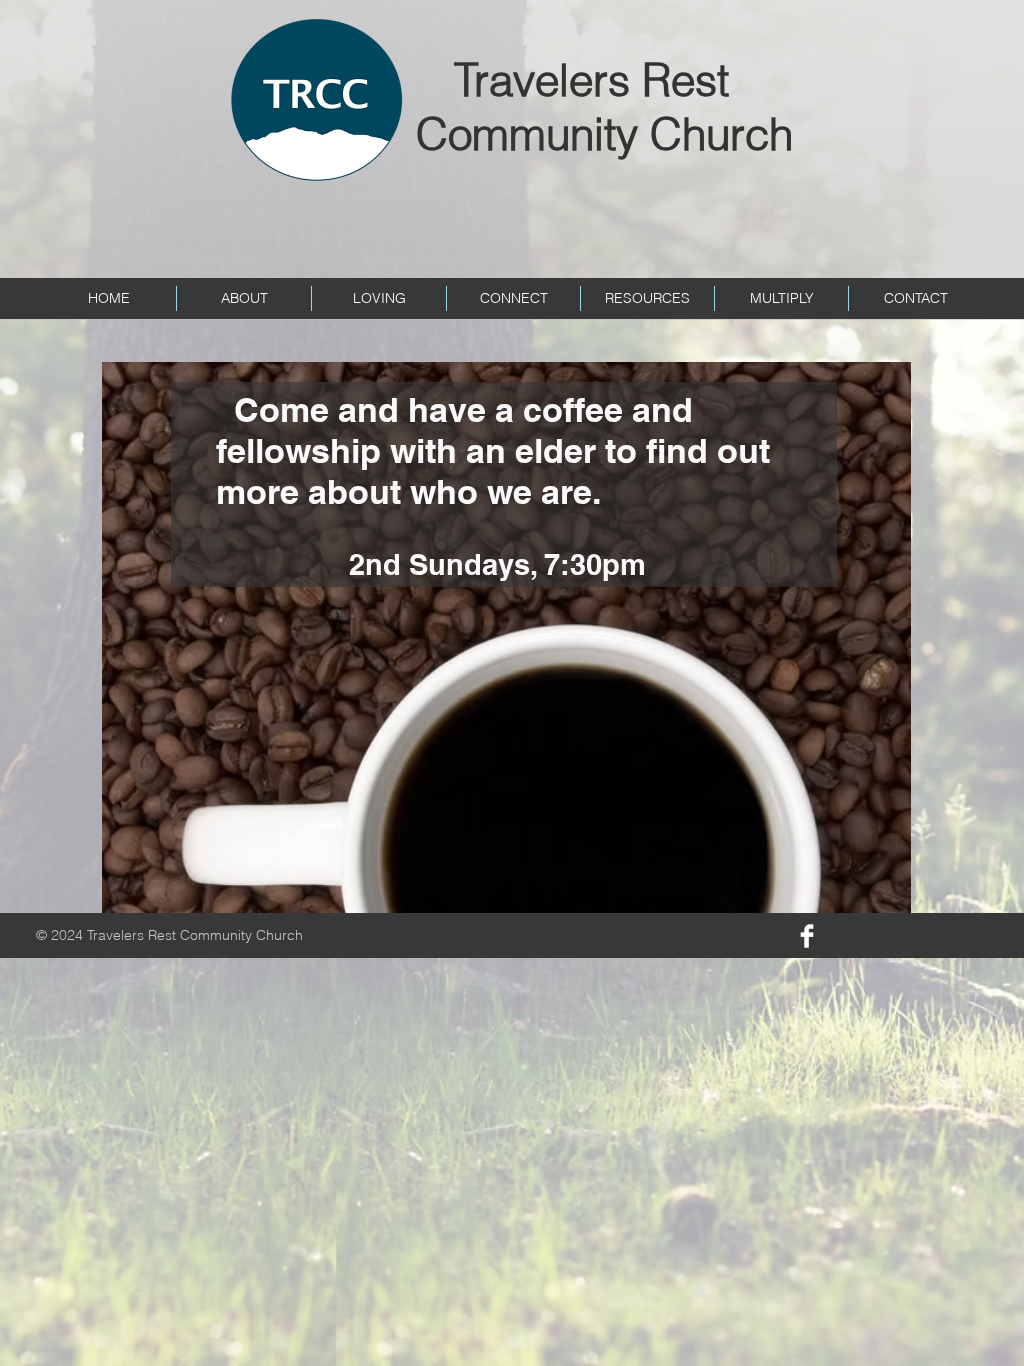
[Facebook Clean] (807, 936)
